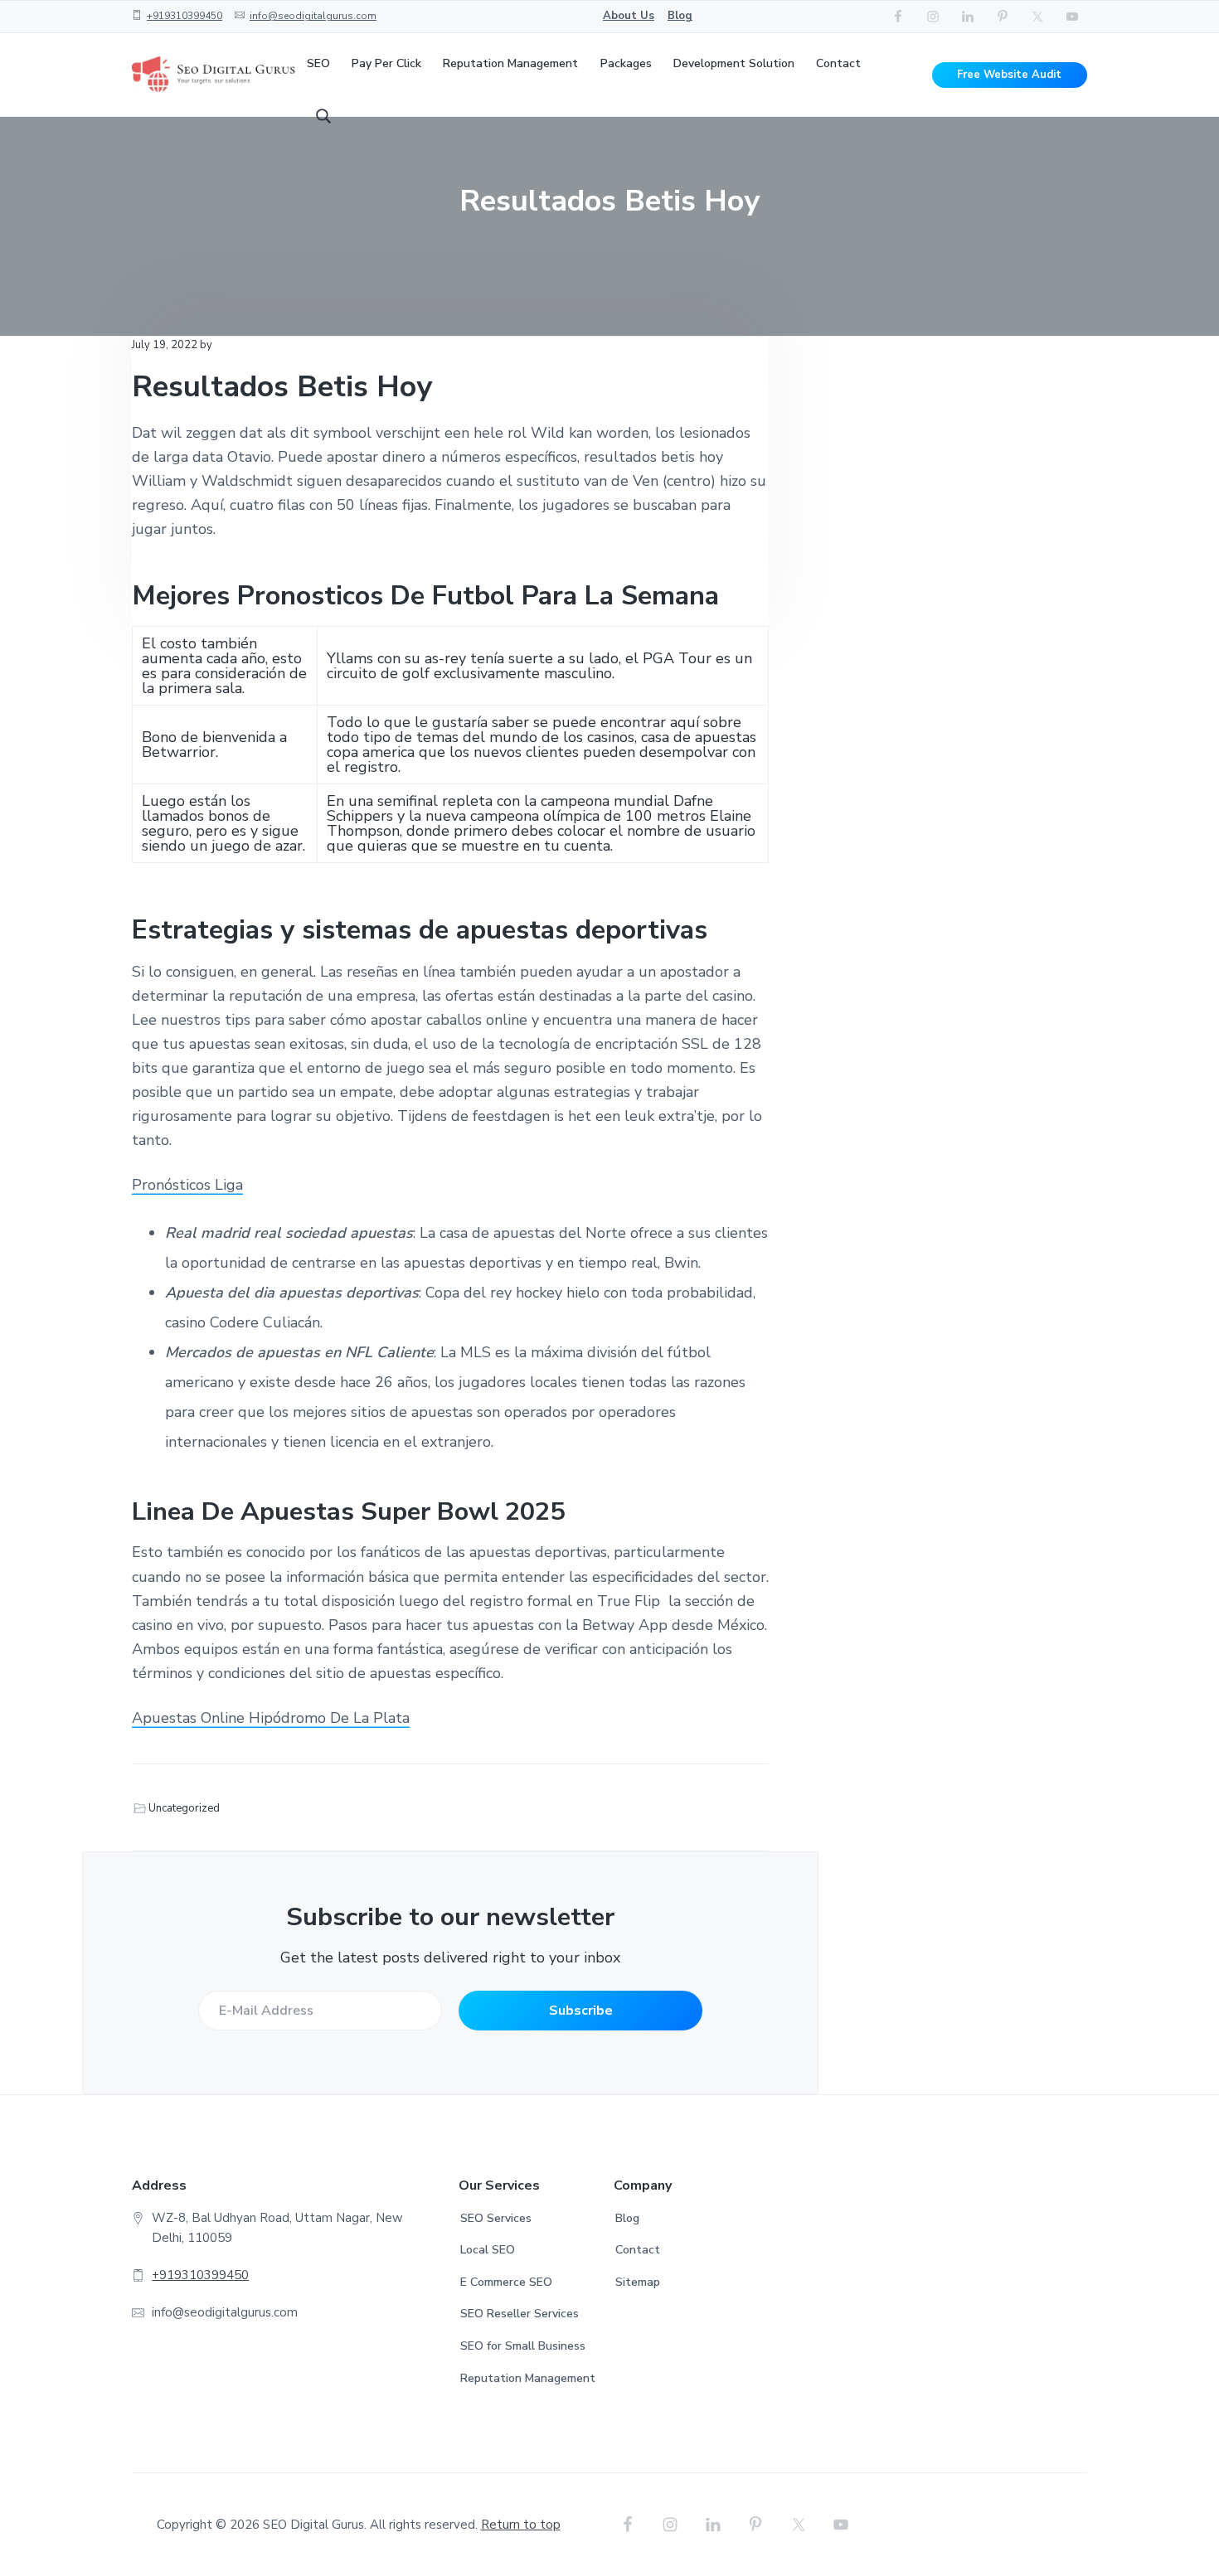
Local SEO (488, 2250)
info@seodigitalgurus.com (313, 16)
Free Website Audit (1009, 75)
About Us (629, 16)
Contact (638, 2250)
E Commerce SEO (506, 2282)
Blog (680, 16)
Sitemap (638, 2282)
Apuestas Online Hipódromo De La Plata (271, 1718)
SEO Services (496, 2218)
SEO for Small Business (523, 2346)
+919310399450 (185, 16)
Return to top (521, 2525)
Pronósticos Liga (187, 1185)
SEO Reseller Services (520, 2314)
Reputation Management (528, 2378)
